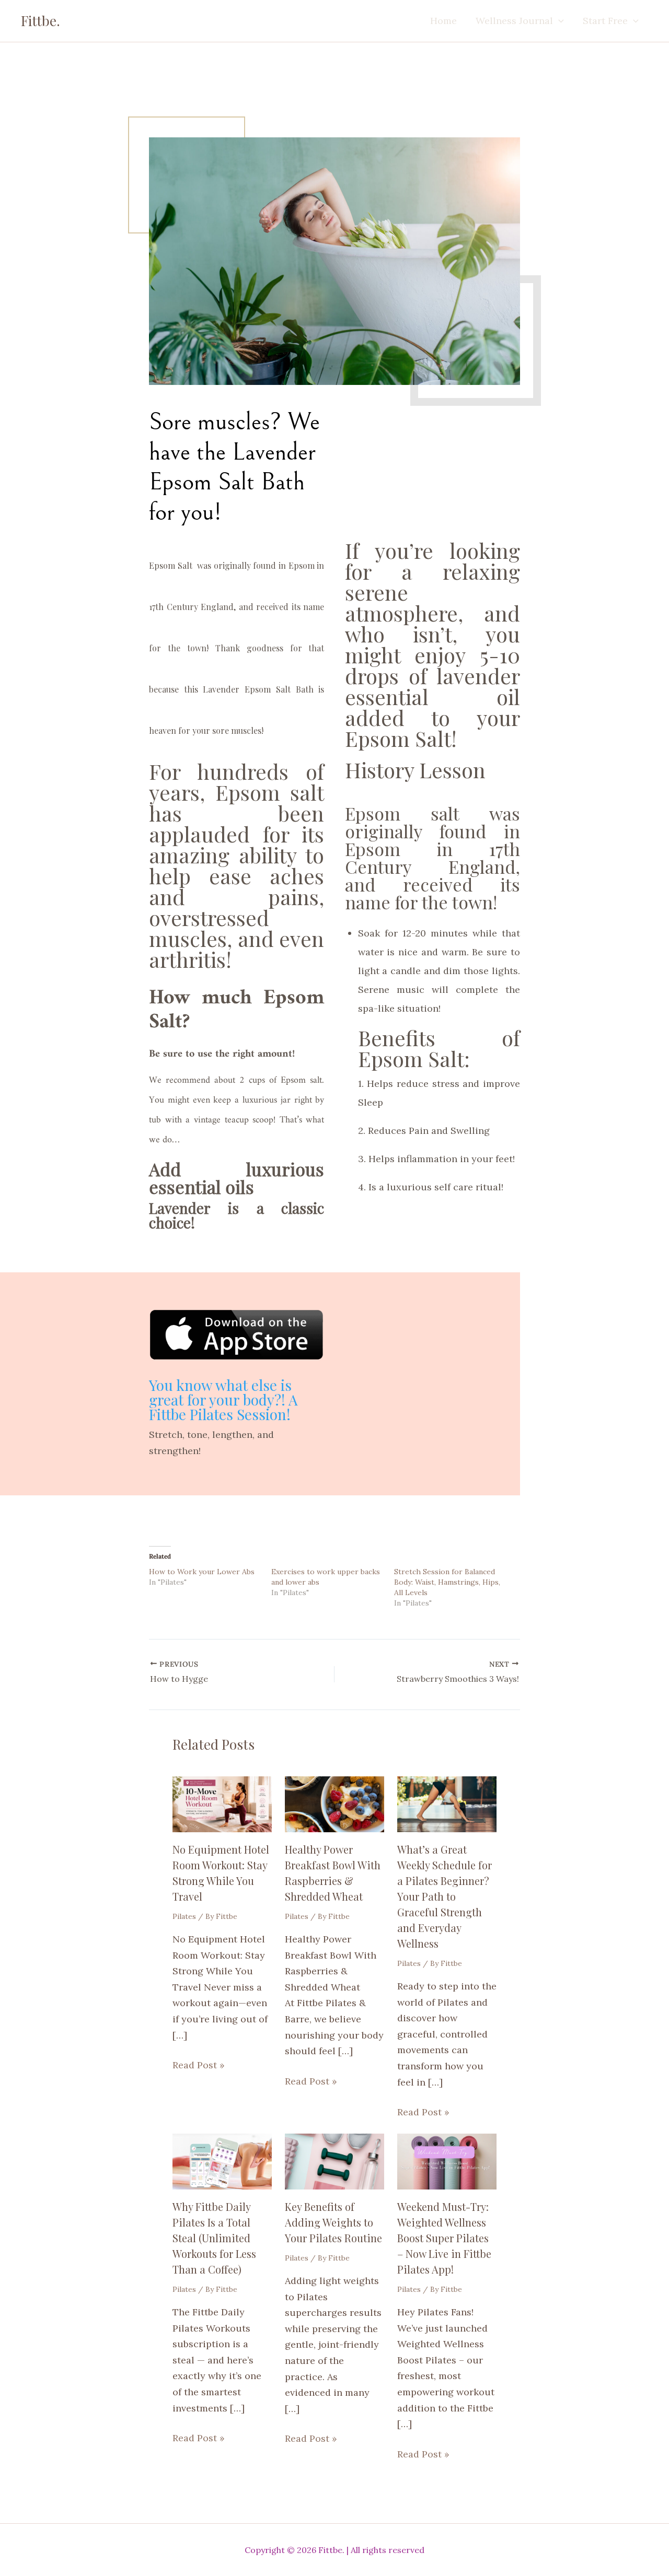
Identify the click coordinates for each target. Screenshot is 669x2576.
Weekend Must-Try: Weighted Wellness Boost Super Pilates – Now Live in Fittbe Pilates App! (444, 2238)
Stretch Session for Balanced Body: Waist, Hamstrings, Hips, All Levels (447, 1582)
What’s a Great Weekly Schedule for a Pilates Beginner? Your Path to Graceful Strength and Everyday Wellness (445, 1896)
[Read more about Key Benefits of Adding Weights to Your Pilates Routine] (334, 2161)
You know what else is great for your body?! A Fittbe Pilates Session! (223, 1400)
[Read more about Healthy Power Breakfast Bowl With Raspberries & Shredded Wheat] (334, 1803)
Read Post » (199, 2065)
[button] (558, 21)
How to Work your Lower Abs (202, 1572)
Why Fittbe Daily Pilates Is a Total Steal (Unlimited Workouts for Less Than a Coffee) (214, 2238)
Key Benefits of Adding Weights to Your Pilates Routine (333, 2222)
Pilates (184, 1916)
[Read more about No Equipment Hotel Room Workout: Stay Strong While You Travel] (222, 1803)
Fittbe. (41, 21)
